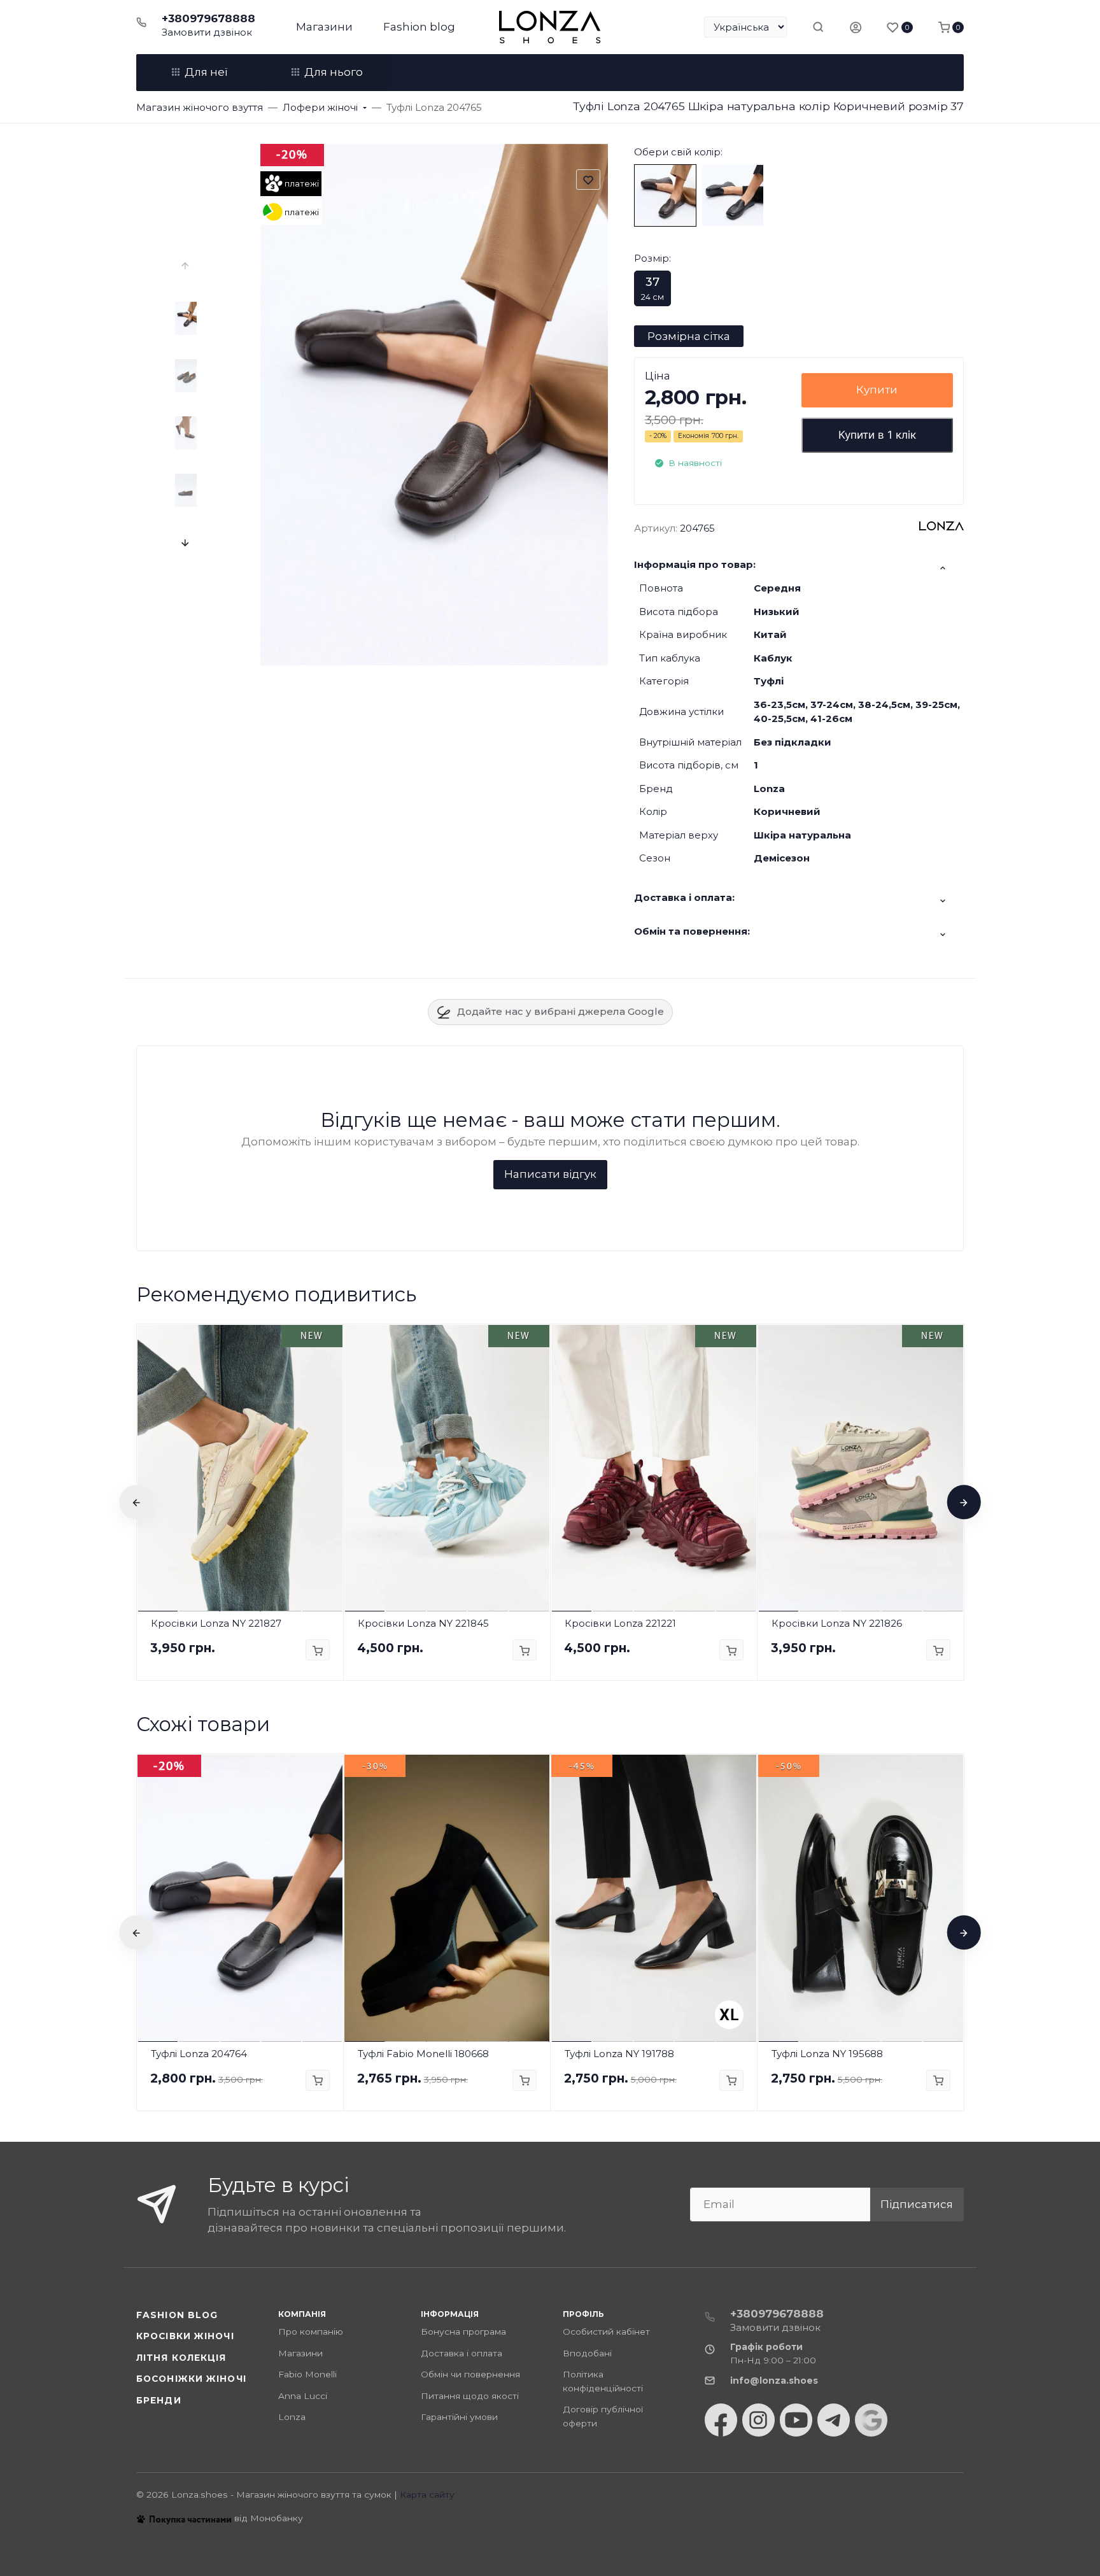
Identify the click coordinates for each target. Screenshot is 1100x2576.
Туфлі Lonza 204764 (199, 2054)
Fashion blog (419, 27)
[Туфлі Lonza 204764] (733, 195)
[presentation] (186, 266)
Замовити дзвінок (207, 32)
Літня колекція (181, 2358)
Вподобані (587, 2353)
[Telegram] (834, 2420)
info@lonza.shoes (774, 2381)
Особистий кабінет (606, 2332)
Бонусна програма (463, 2332)
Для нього (334, 72)
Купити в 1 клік (877, 435)
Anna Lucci (303, 2396)
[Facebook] (721, 2420)
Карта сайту (427, 2495)
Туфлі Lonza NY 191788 (619, 2054)
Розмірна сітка (689, 336)
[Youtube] (796, 2420)
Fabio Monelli (307, 2374)
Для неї (206, 72)
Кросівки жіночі (185, 2336)
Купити (877, 390)
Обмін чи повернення (470, 2374)
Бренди (159, 2400)
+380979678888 (208, 18)
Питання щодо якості (470, 2396)
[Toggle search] (818, 27)
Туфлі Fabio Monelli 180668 (423, 2054)
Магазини (324, 27)
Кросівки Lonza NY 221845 (423, 1623)
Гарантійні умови (459, 2417)
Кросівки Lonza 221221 (620, 1623)
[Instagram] (758, 2420)
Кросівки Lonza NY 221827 (216, 1623)
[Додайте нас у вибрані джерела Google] (871, 2420)
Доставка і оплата (462, 2353)
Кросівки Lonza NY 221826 (837, 1623)
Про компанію (311, 2332)
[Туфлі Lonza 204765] (665, 195)
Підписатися (917, 2204)
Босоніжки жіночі (191, 2379)
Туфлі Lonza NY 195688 (827, 2054)
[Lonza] (550, 27)
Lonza (292, 2417)
